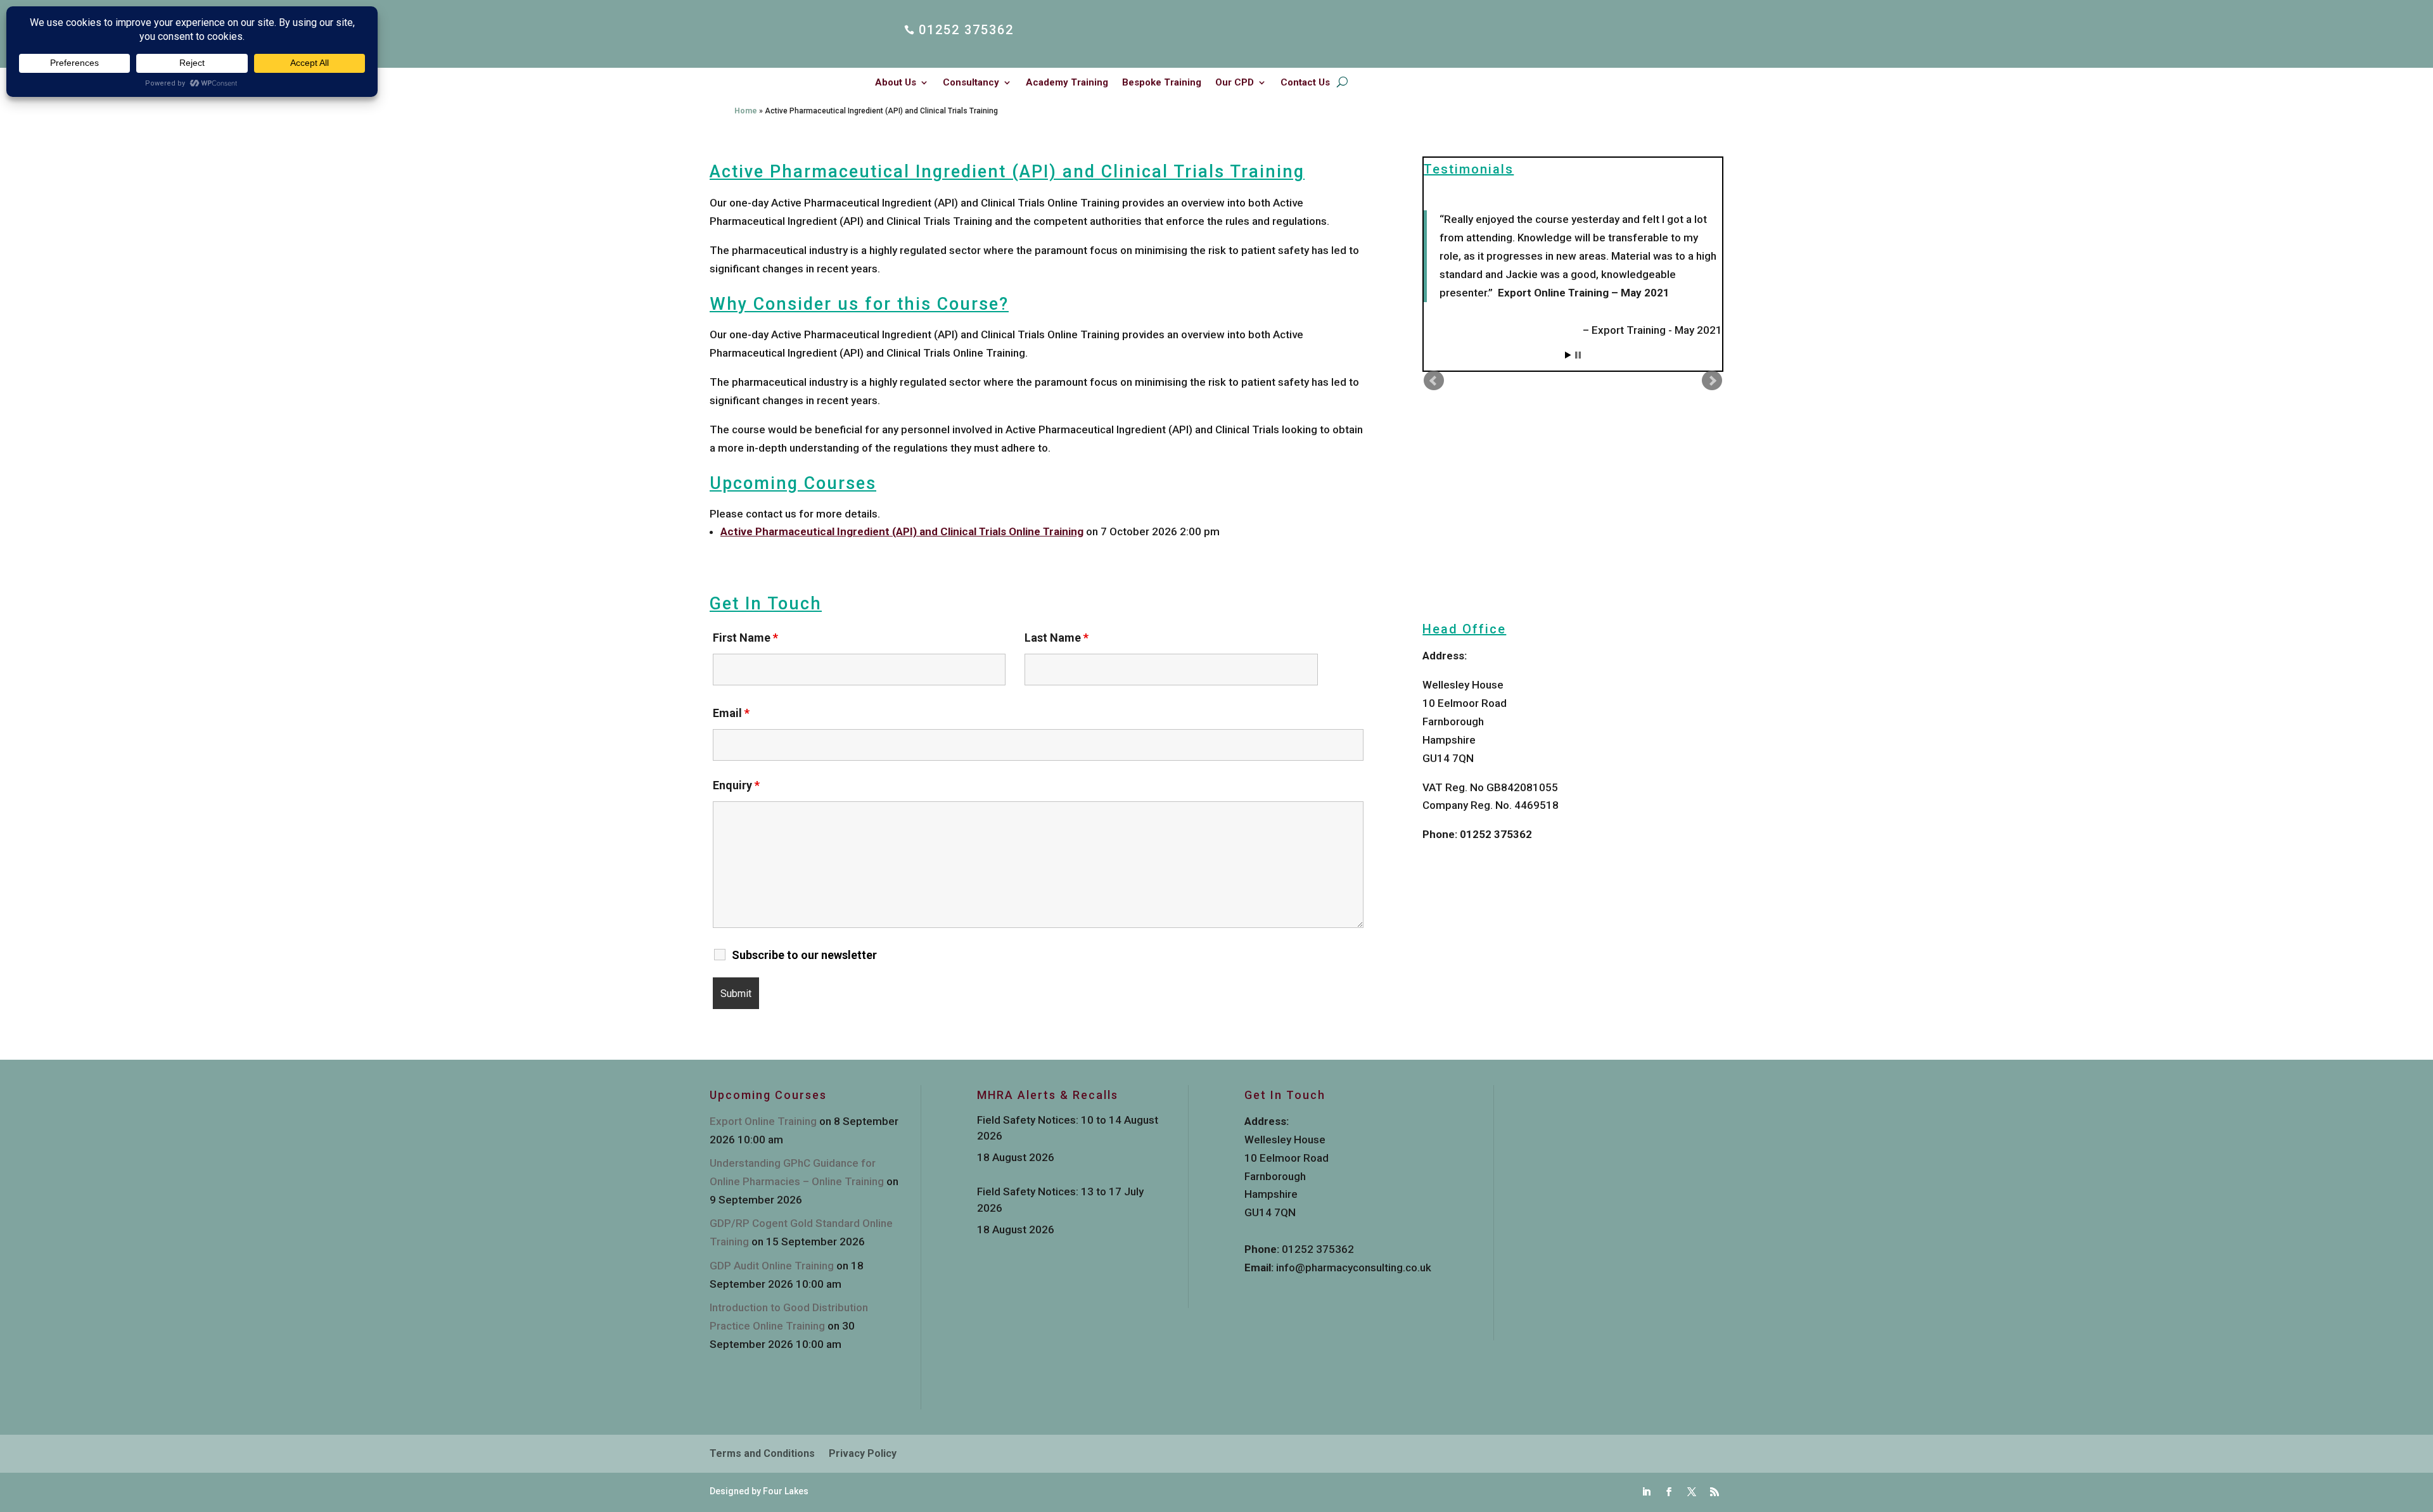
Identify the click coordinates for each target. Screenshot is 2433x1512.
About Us (896, 83)
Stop (1578, 355)
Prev (1434, 381)
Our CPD (1235, 83)
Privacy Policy (863, 1454)
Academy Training (1067, 83)
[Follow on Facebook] (1669, 1492)
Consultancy (971, 83)
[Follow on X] (1692, 1492)
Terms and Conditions (762, 1454)
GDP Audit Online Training (772, 1266)
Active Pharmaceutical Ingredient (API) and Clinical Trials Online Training (902, 531)
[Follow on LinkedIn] (1646, 1492)
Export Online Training (763, 1121)
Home (746, 111)
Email (731, 713)
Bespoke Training (1162, 83)
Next (1712, 381)
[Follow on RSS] (1715, 1492)
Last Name (1057, 638)
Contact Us (1305, 83)
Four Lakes (786, 1491)
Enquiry (736, 785)
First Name (745, 638)
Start (1568, 355)
